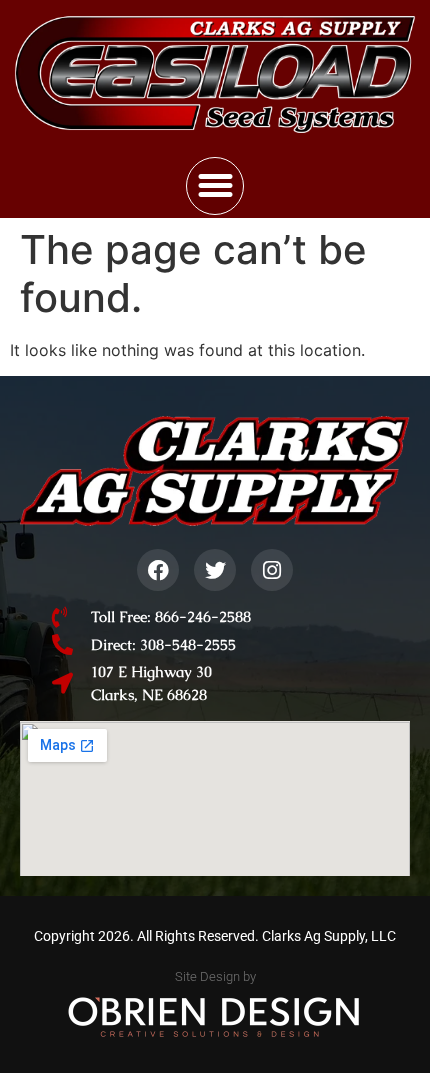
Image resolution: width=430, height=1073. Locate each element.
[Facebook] (158, 570)
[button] (215, 186)
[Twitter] (215, 570)
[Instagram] (272, 570)
